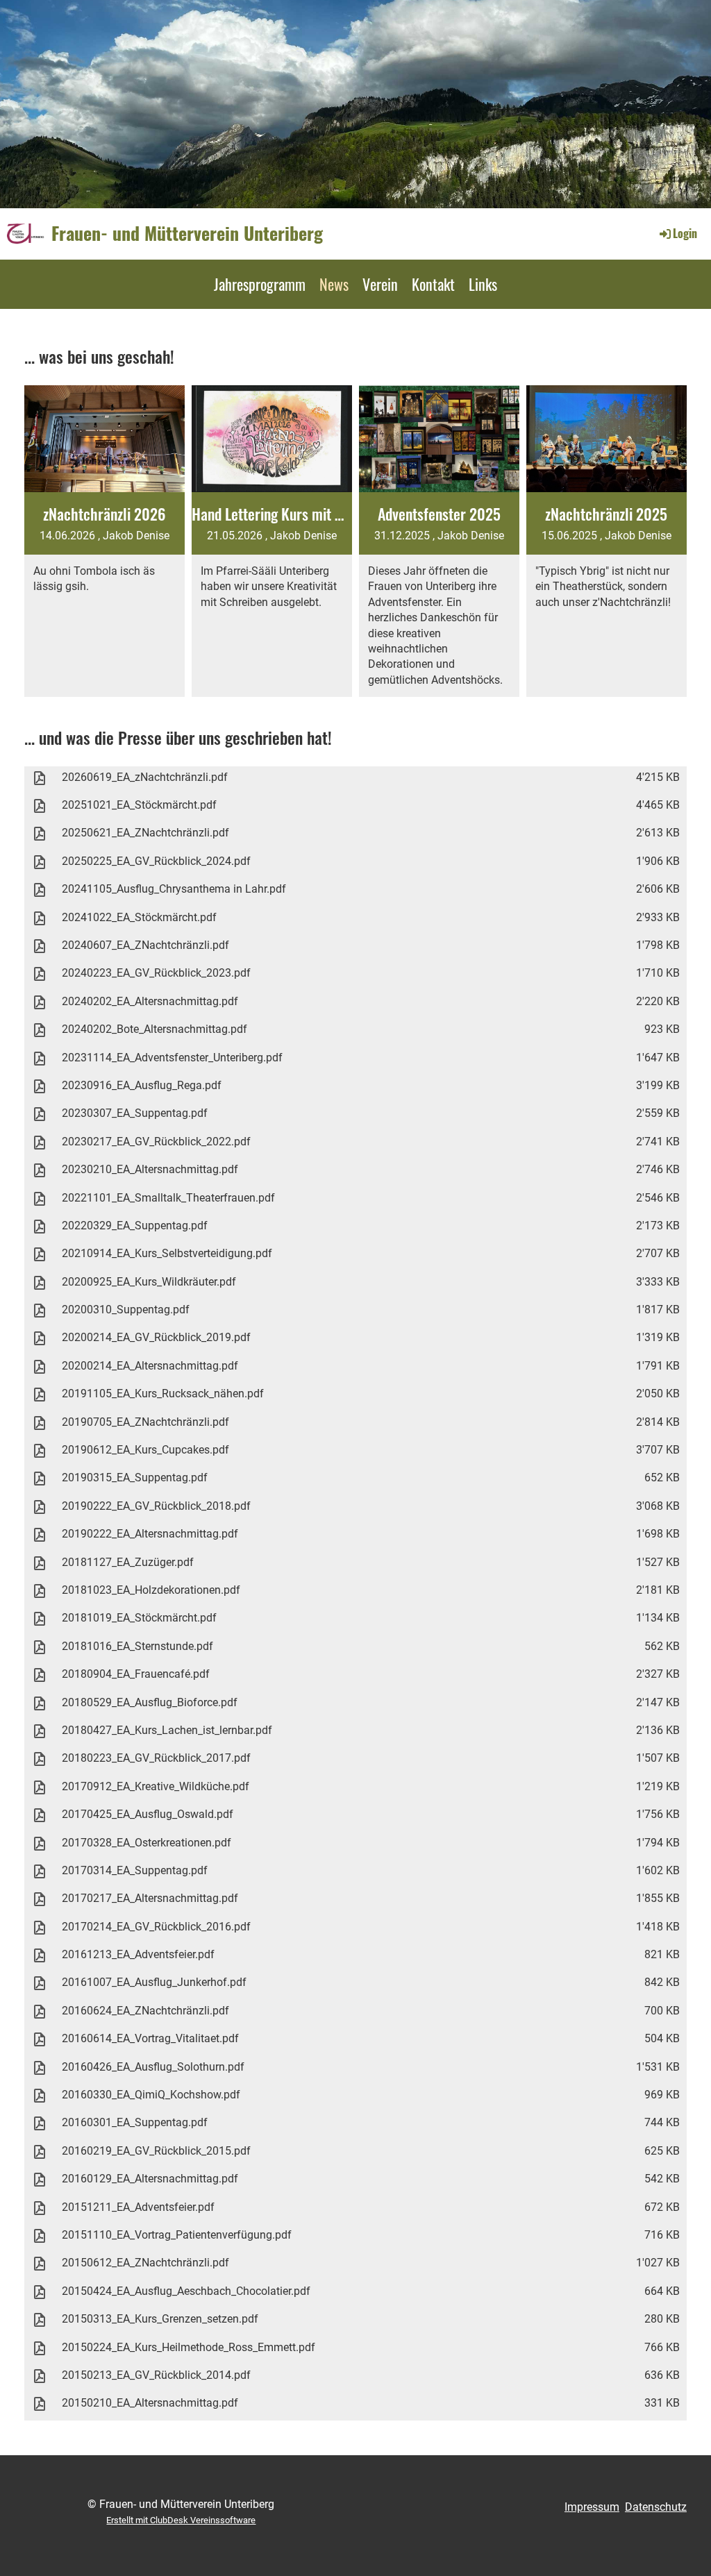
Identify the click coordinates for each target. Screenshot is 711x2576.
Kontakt (433, 284)
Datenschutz (656, 2507)
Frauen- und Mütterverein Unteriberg (187, 233)
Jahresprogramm (260, 284)
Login (685, 233)
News (334, 284)
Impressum (592, 2507)
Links (483, 284)
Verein (380, 284)
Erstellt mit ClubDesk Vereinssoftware (181, 2520)
